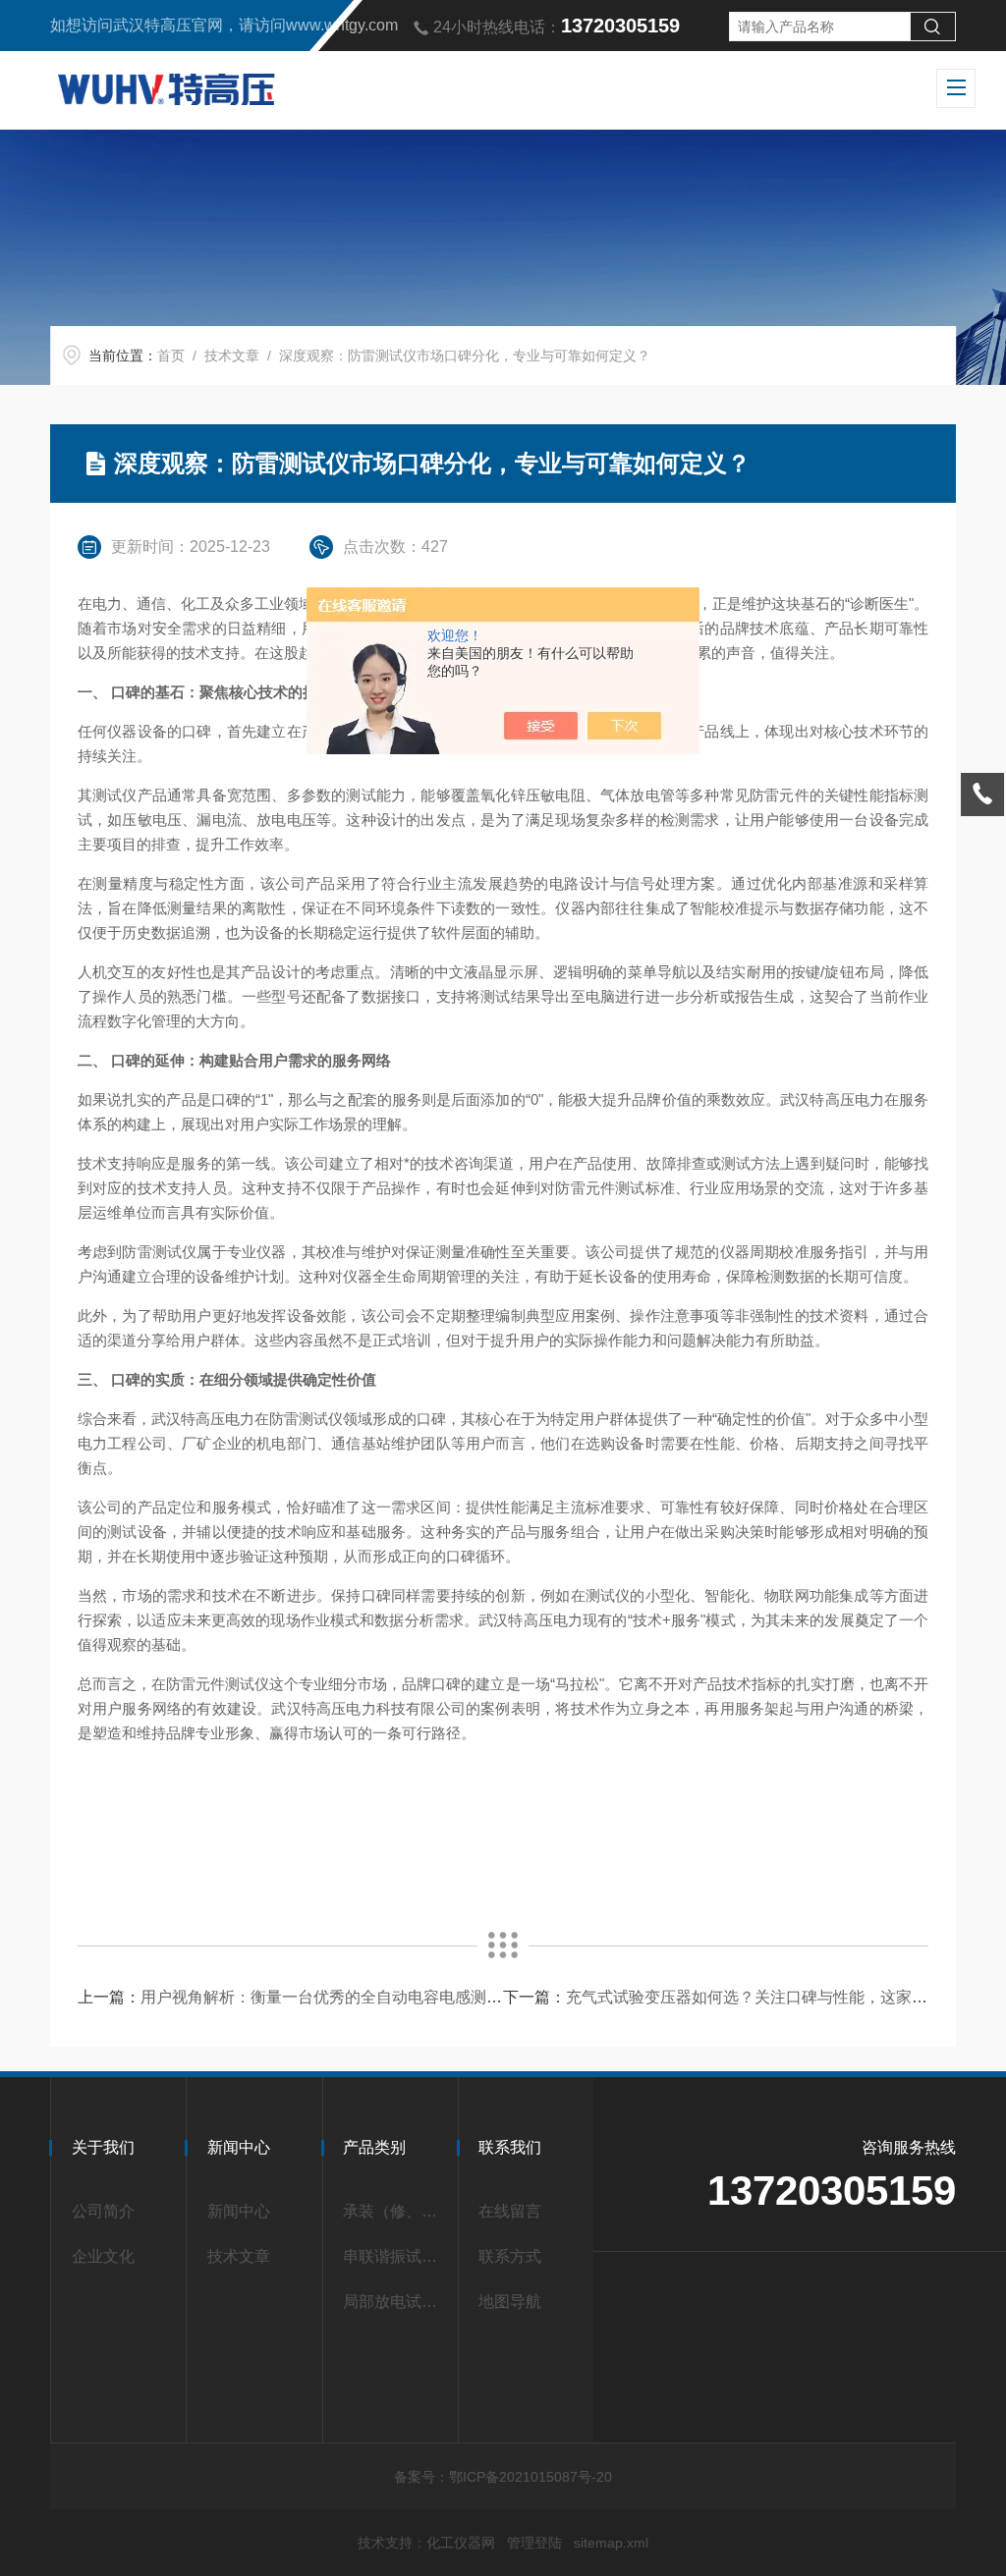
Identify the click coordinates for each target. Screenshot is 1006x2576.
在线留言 (510, 2211)
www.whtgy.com (342, 25)
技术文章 (232, 356)
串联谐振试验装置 (394, 2256)
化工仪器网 (461, 2543)
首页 (171, 356)
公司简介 (103, 2211)
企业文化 (103, 2256)
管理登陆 (534, 2543)
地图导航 (510, 2302)
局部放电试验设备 (394, 2302)
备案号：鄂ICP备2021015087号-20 (503, 2477)
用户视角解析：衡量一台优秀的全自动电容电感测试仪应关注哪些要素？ (392, 1997)
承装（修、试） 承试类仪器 (394, 2211)
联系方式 (510, 2256)
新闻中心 (239, 2211)
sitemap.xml (611, 2543)
